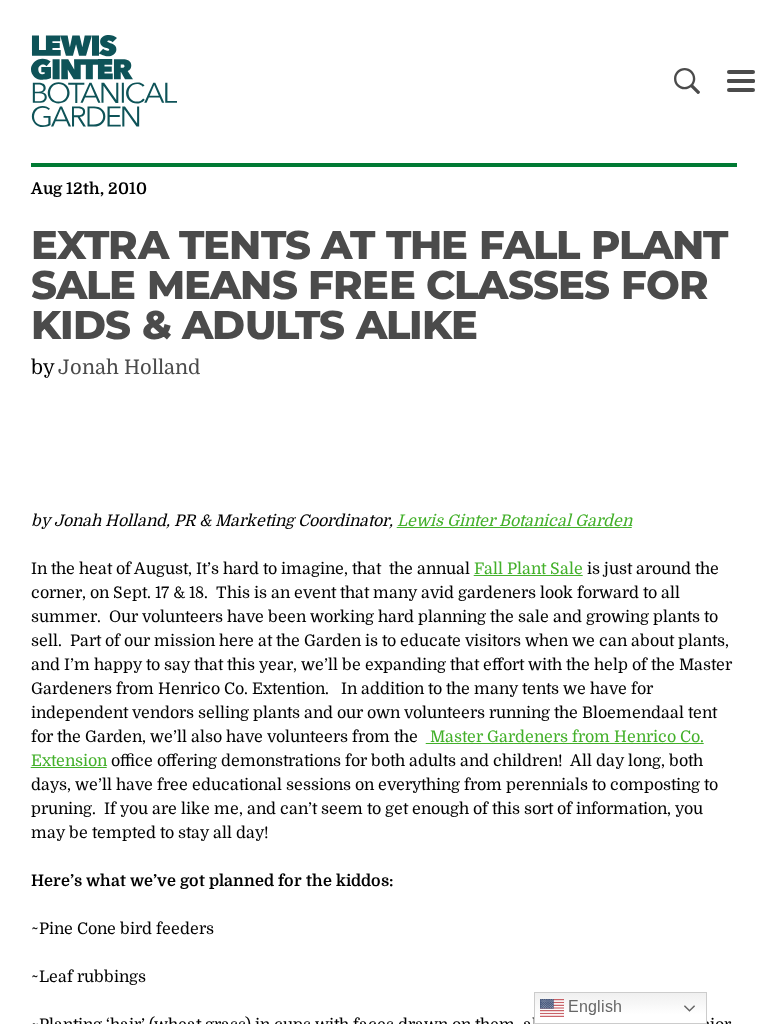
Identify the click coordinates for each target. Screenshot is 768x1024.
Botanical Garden (100, 81)
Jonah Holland (129, 367)
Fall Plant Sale (528, 569)
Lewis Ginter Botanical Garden (514, 521)
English (593, 1006)
